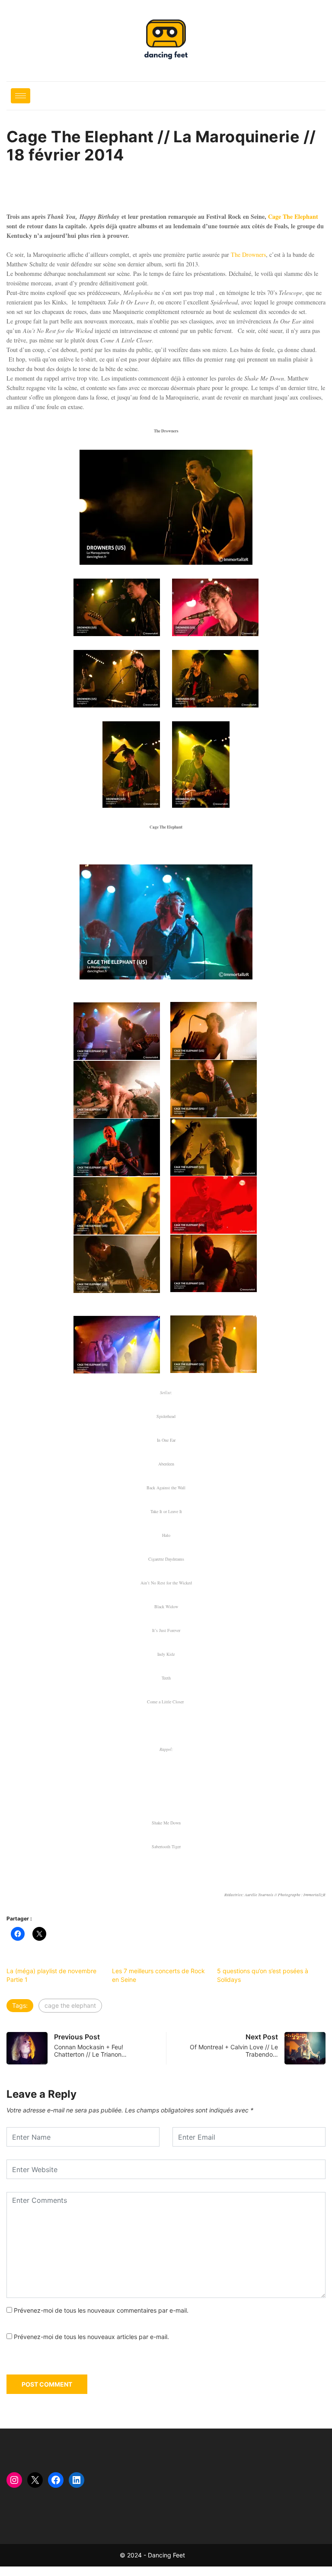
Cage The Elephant (293, 216)
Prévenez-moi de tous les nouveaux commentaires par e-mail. (101, 2310)
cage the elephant (70, 2005)
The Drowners (248, 254)
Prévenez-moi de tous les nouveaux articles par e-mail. (91, 2337)
